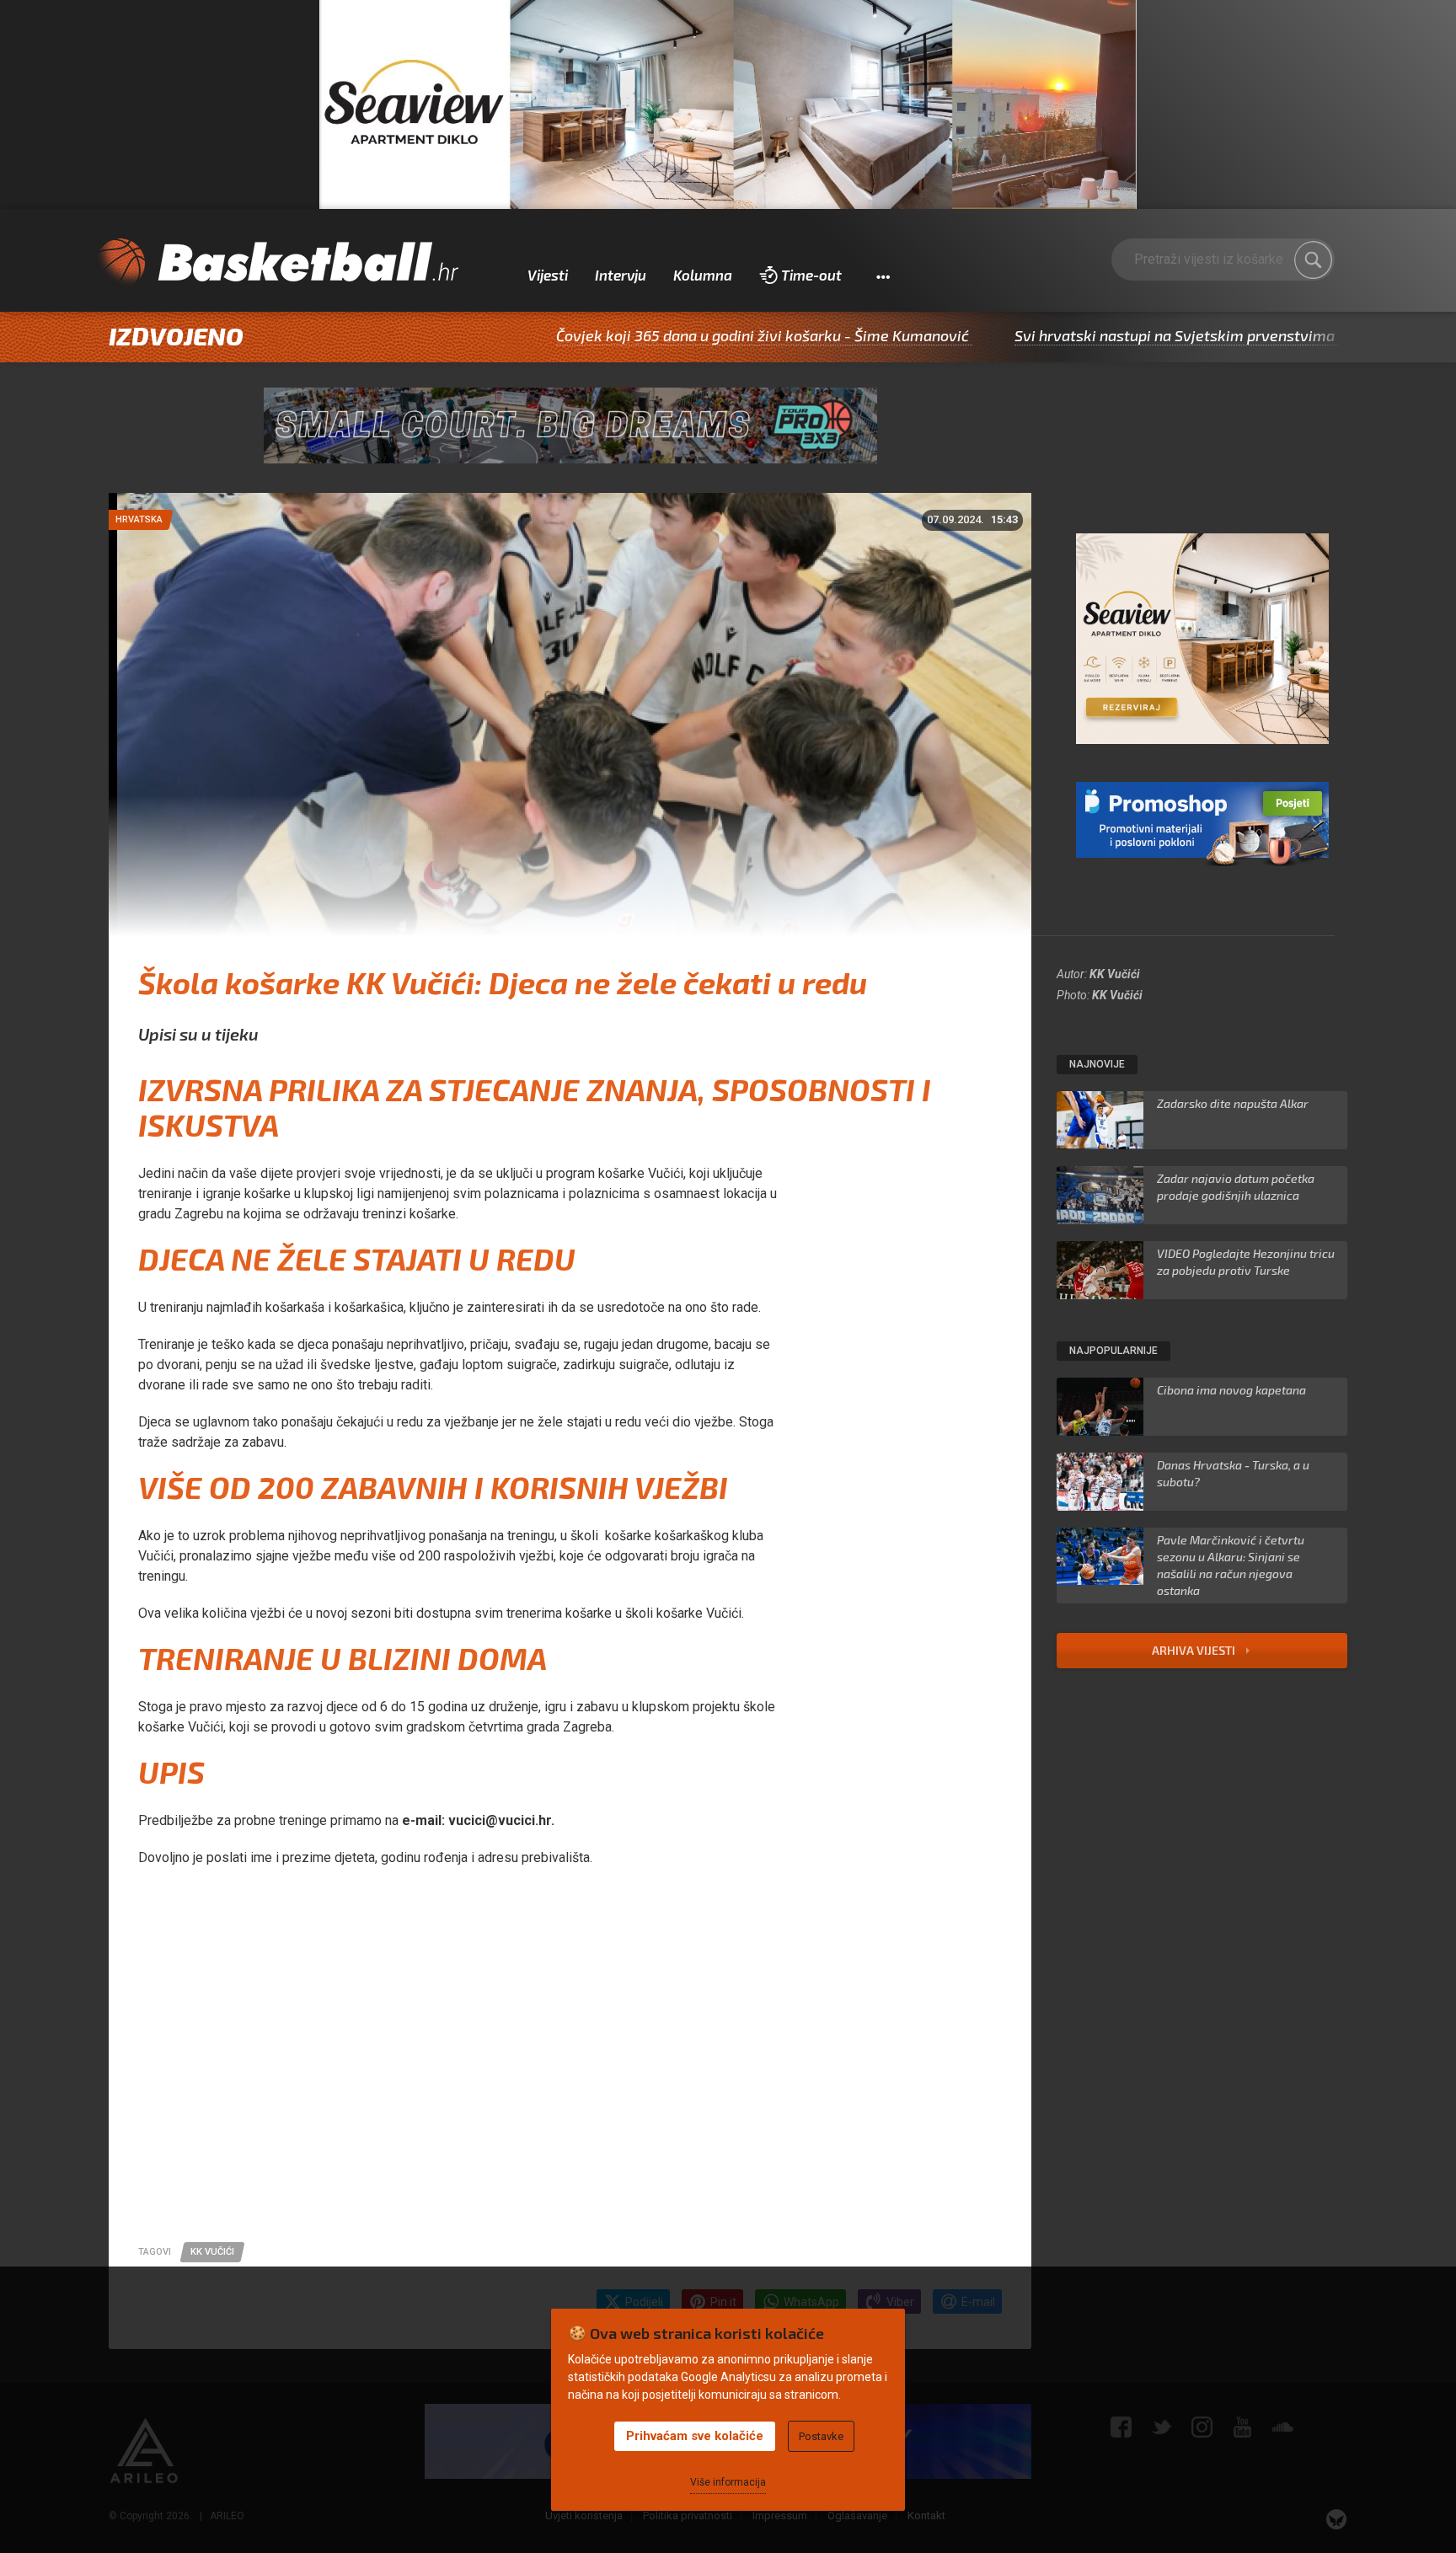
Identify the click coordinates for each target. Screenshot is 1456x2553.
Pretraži (1314, 260)
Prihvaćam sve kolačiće (695, 2436)
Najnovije (1097, 1064)
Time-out (811, 275)
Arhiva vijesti (1195, 1650)
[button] (883, 276)
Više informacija (728, 2482)
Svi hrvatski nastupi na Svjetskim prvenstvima (1073, 335)
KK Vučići (1115, 974)
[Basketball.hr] (277, 263)
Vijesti (548, 275)
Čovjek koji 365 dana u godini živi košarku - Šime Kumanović (661, 335)
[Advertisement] (570, 2082)
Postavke (821, 2436)
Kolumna (703, 275)
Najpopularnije (1113, 1351)
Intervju (621, 275)
